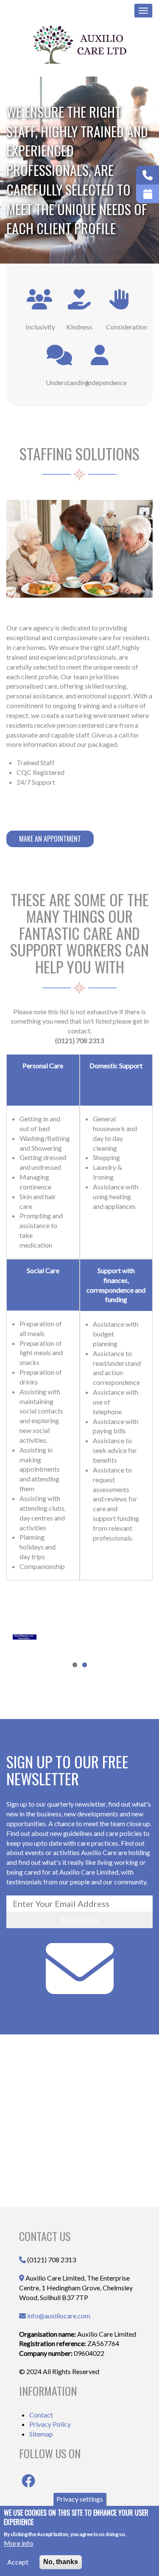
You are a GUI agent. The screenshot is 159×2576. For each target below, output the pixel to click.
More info (18, 2543)
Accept (18, 2562)
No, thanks (61, 2562)
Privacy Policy (50, 2424)
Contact (41, 2415)
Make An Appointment (50, 839)
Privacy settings (80, 2499)
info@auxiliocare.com (59, 2316)
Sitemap (41, 2434)
